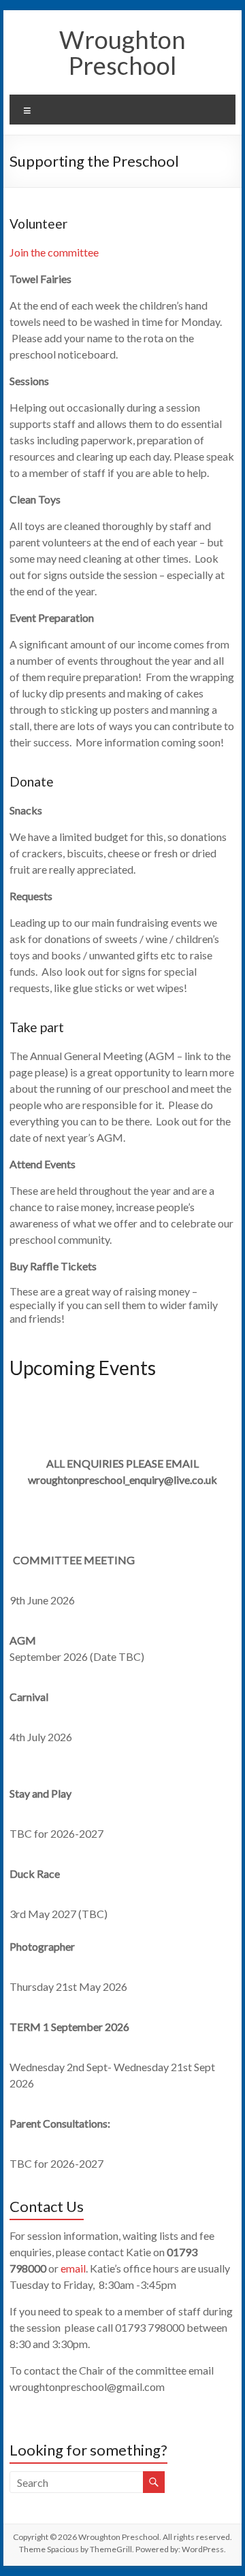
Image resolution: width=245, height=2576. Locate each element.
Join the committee (54, 252)
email (73, 2268)
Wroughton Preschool (122, 52)
